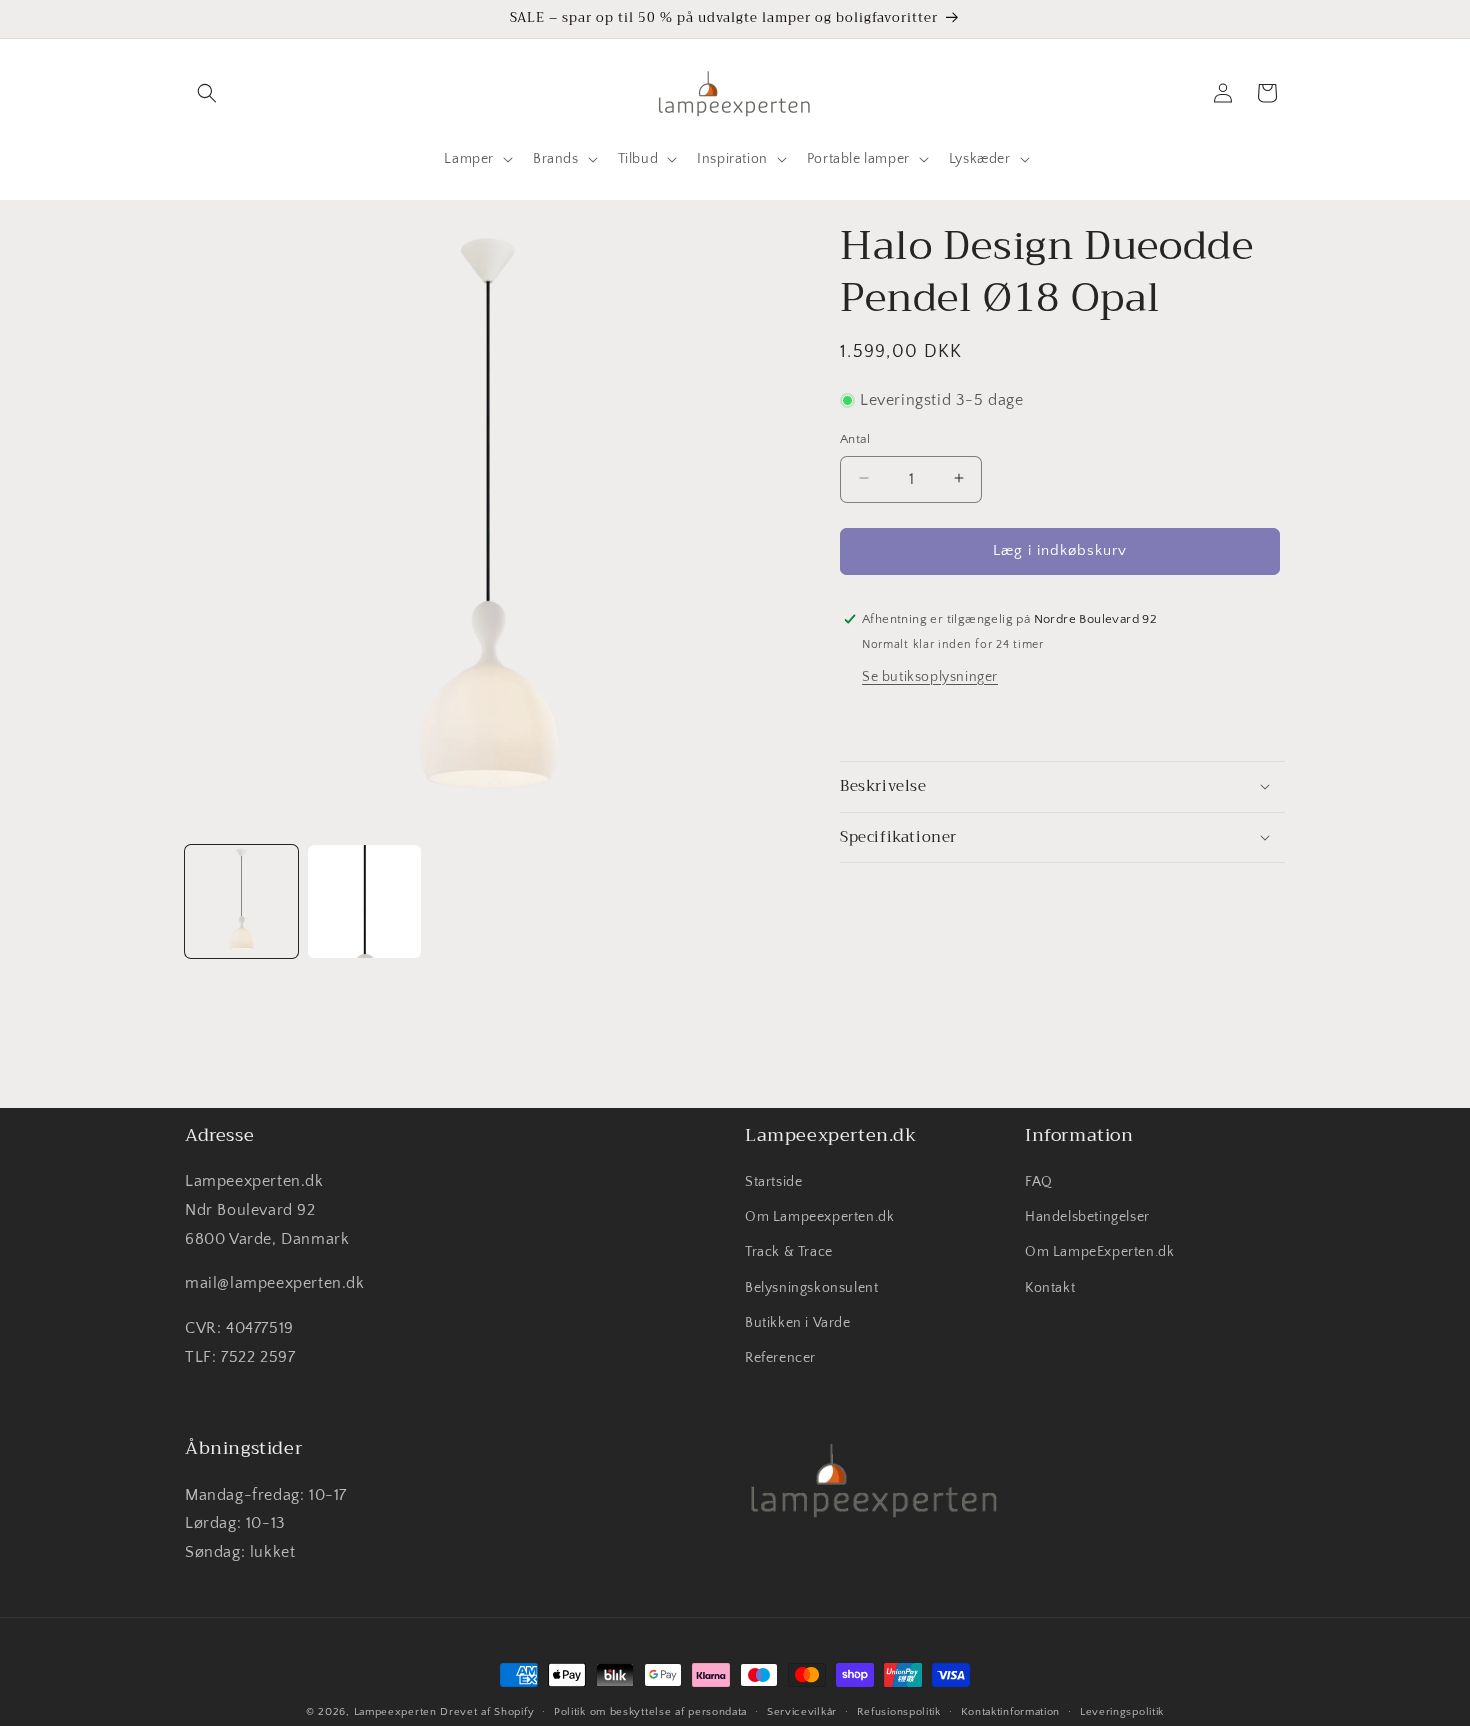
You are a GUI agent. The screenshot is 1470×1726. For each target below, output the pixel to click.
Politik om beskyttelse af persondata (650, 1711)
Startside (773, 1183)
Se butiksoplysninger (930, 676)
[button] (207, 93)
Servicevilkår (802, 1711)
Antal (855, 438)
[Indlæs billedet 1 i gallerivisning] (241, 901)
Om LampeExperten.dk (1099, 1253)
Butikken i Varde (798, 1323)
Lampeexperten (395, 1712)
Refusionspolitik (899, 1711)
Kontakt (1050, 1288)
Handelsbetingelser (1087, 1218)
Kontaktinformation (1011, 1711)
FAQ (1039, 1183)
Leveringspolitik (1122, 1711)
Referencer (780, 1359)
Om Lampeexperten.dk (819, 1218)
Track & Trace (789, 1253)
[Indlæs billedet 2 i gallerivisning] (364, 901)
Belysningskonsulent (811, 1288)
